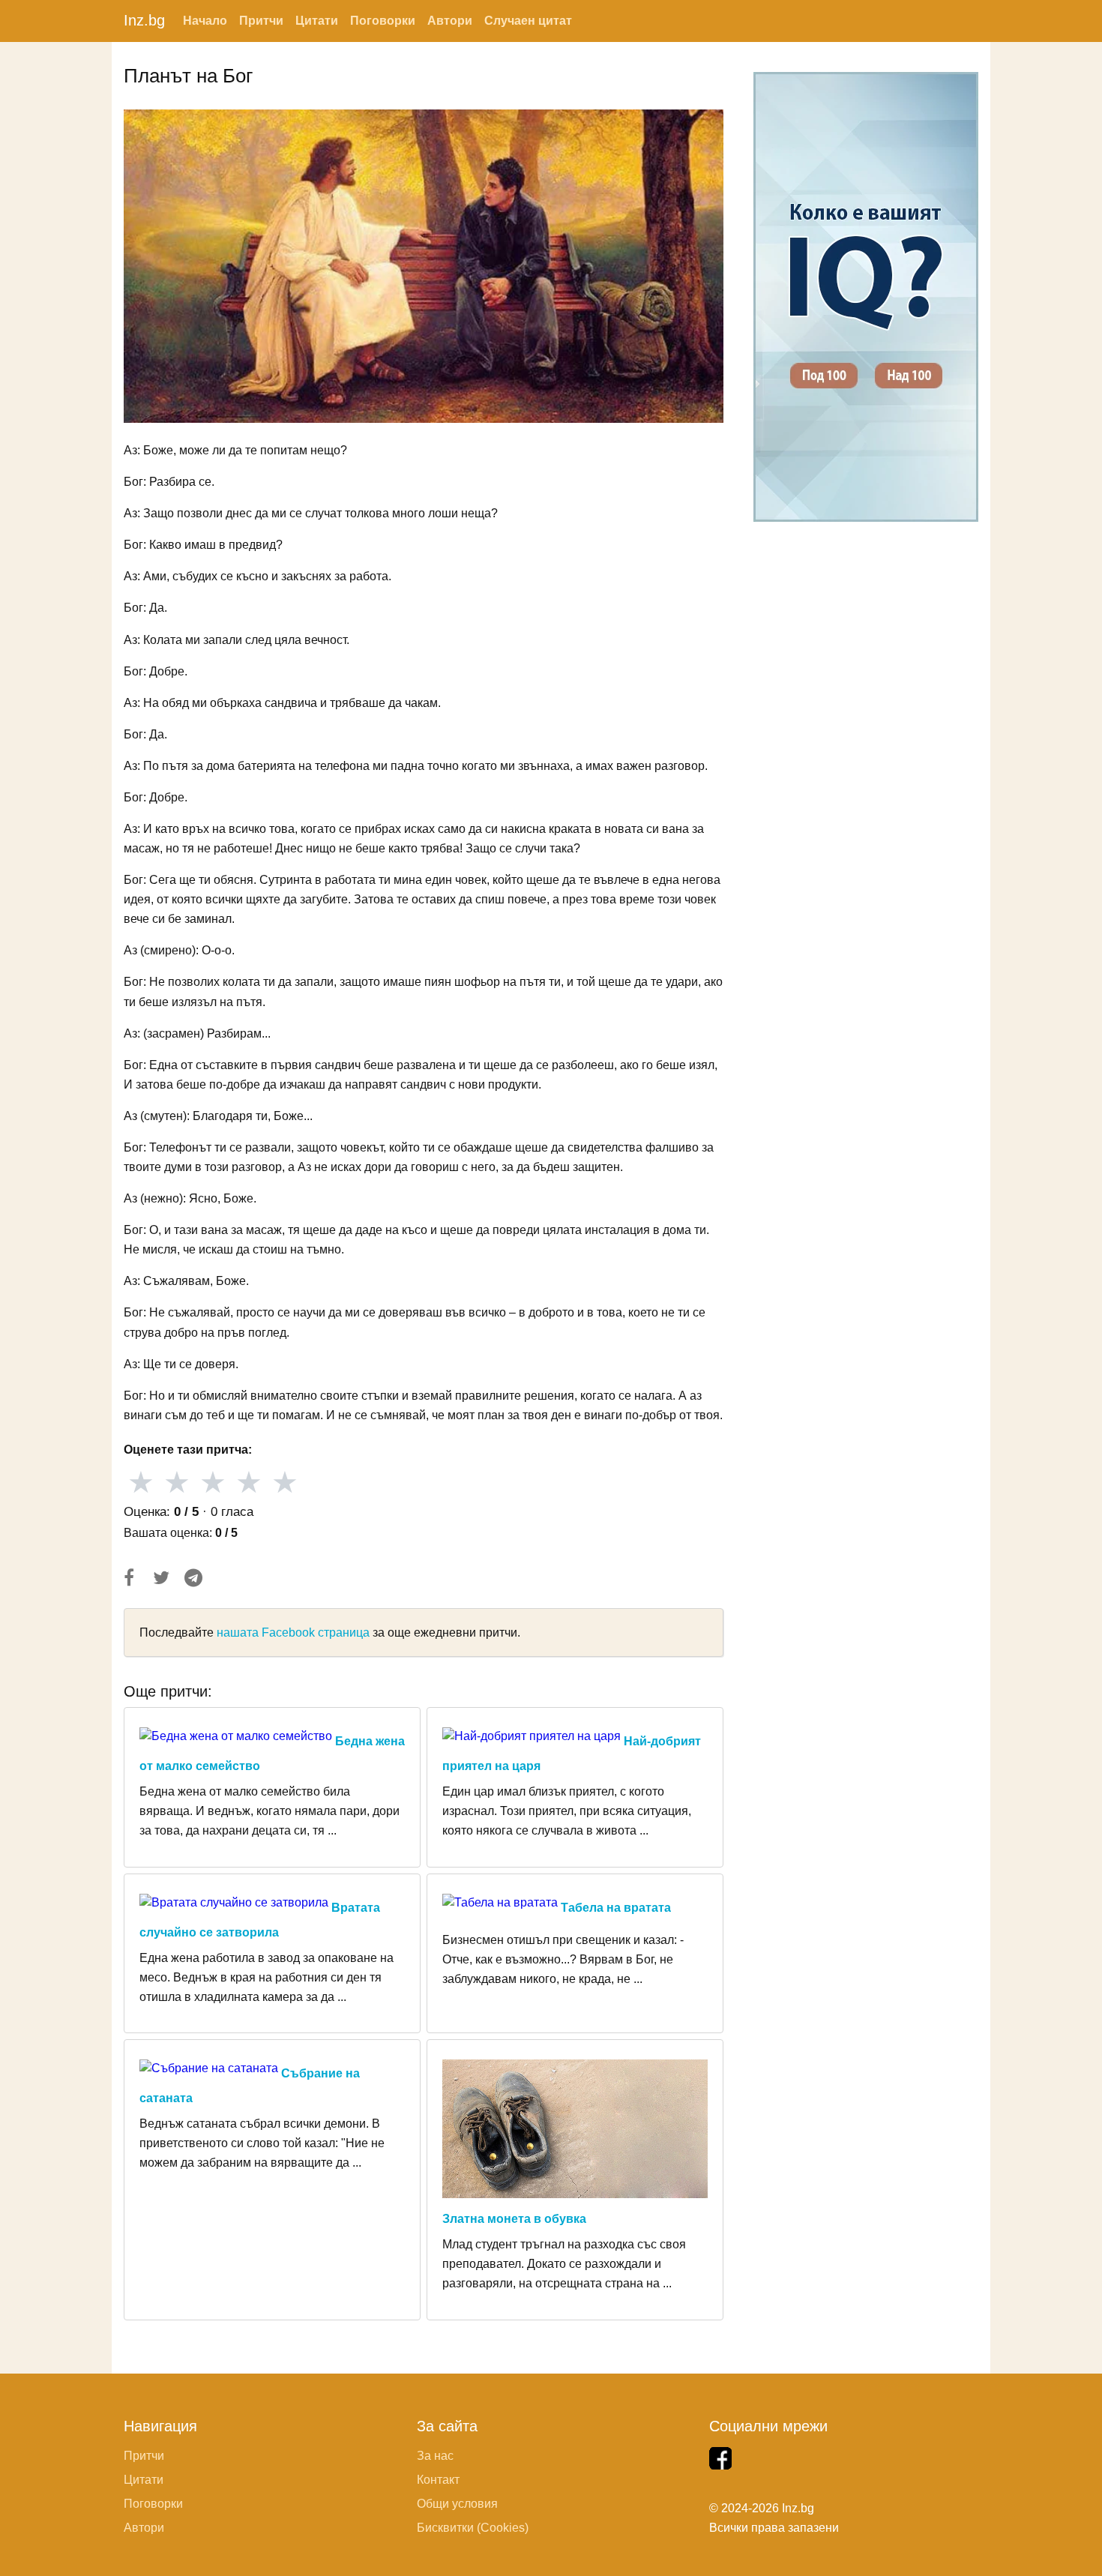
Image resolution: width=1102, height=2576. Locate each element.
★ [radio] (141, 1482)
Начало (205, 21)
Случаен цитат (528, 21)
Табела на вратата (616, 1908)
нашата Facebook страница (293, 1632)
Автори (450, 21)
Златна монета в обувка (514, 2219)
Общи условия (457, 2504)
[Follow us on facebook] (720, 2458)
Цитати (317, 21)
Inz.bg (144, 20)
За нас (435, 2456)
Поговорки (383, 21)
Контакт (438, 2480)
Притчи (261, 21)
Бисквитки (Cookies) (473, 2528)
